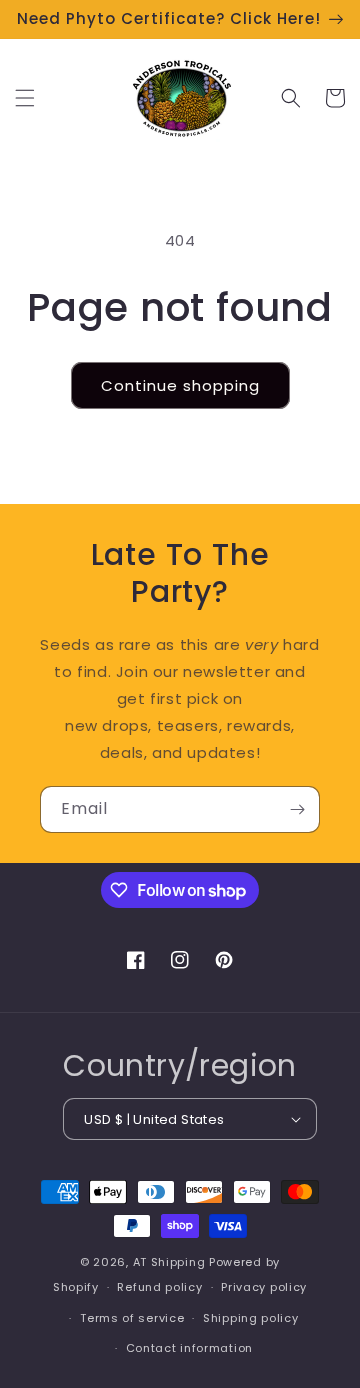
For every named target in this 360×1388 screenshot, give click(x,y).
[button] (25, 98)
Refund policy (159, 1287)
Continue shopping (180, 385)
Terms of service (132, 1318)
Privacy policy (264, 1287)
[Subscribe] (297, 809)
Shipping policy (251, 1318)
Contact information (189, 1348)
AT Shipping (169, 1262)
